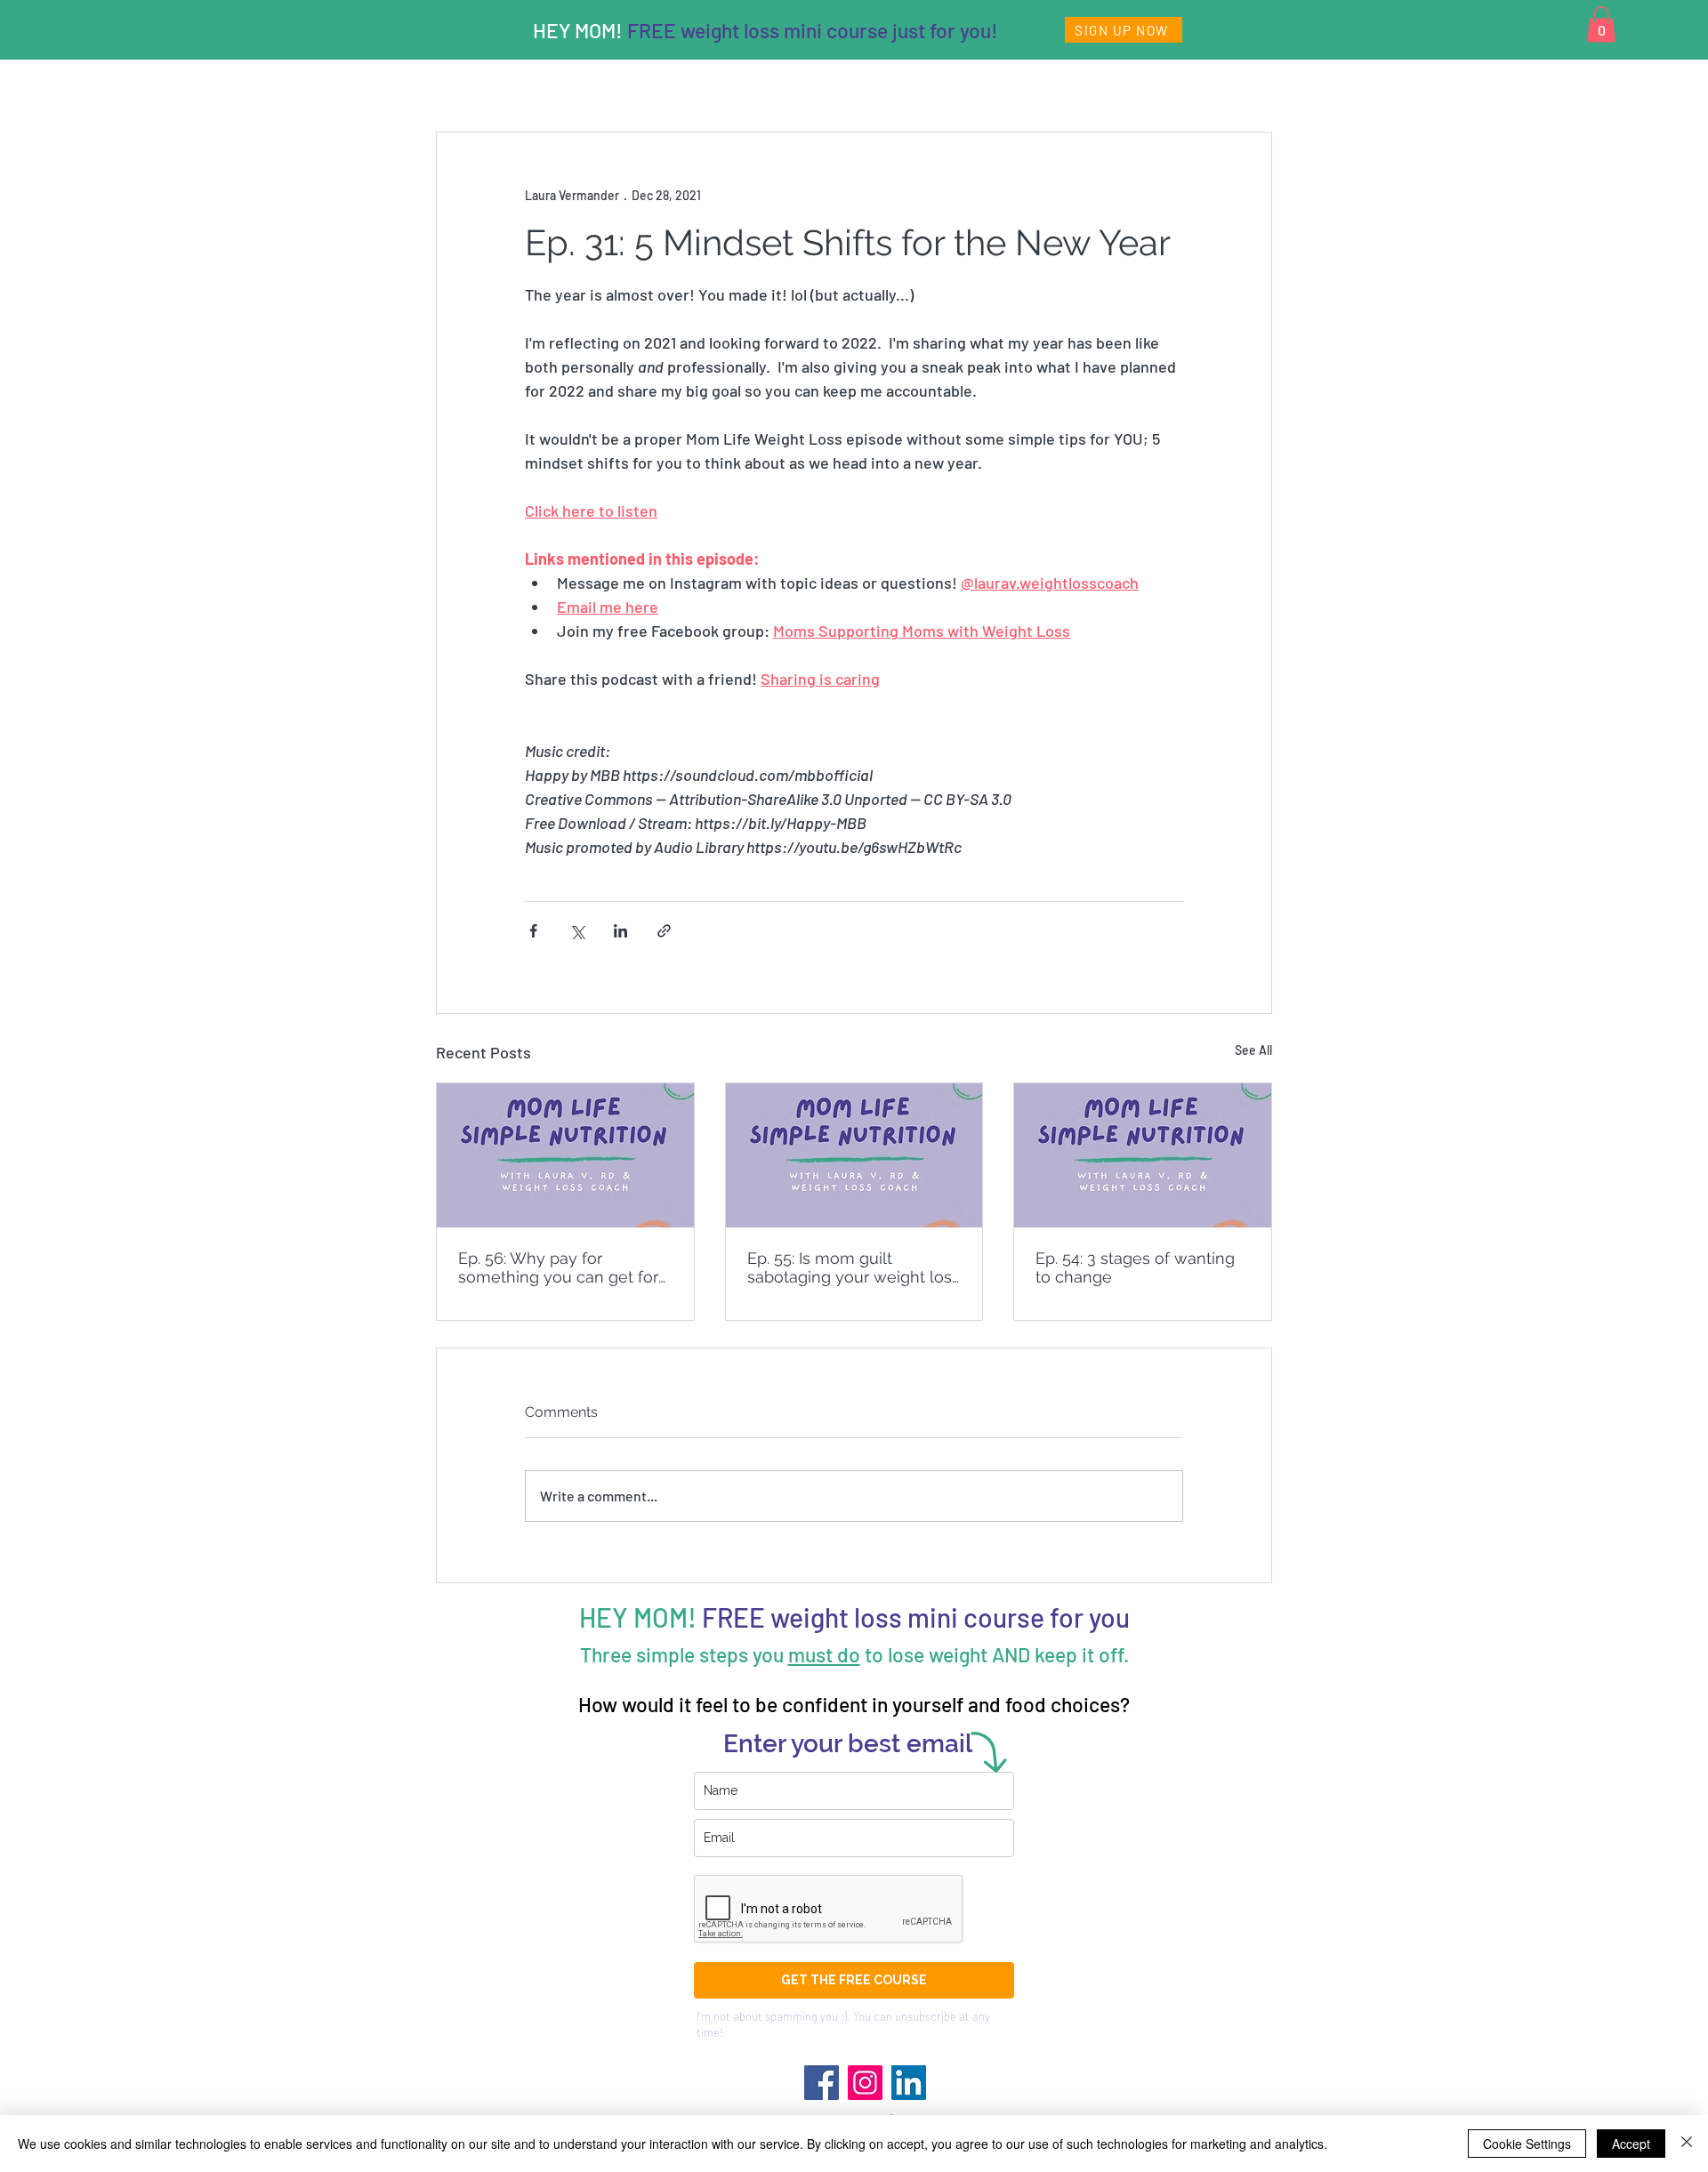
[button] (1601, 24)
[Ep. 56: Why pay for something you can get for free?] (565, 1155)
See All (1253, 1050)
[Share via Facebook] (533, 931)
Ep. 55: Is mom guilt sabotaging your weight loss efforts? (854, 1267)
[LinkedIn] (909, 2083)
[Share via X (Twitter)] (577, 931)
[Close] (1687, 2144)
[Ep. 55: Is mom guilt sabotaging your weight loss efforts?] (854, 1155)
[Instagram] (865, 2083)
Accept (1631, 2144)
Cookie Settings (1527, 2144)
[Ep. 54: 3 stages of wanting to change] (1143, 1155)
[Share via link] (664, 931)
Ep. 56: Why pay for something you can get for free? (558, 1267)
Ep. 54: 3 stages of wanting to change (1135, 1267)
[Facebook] (822, 2083)
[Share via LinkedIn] (620, 931)
